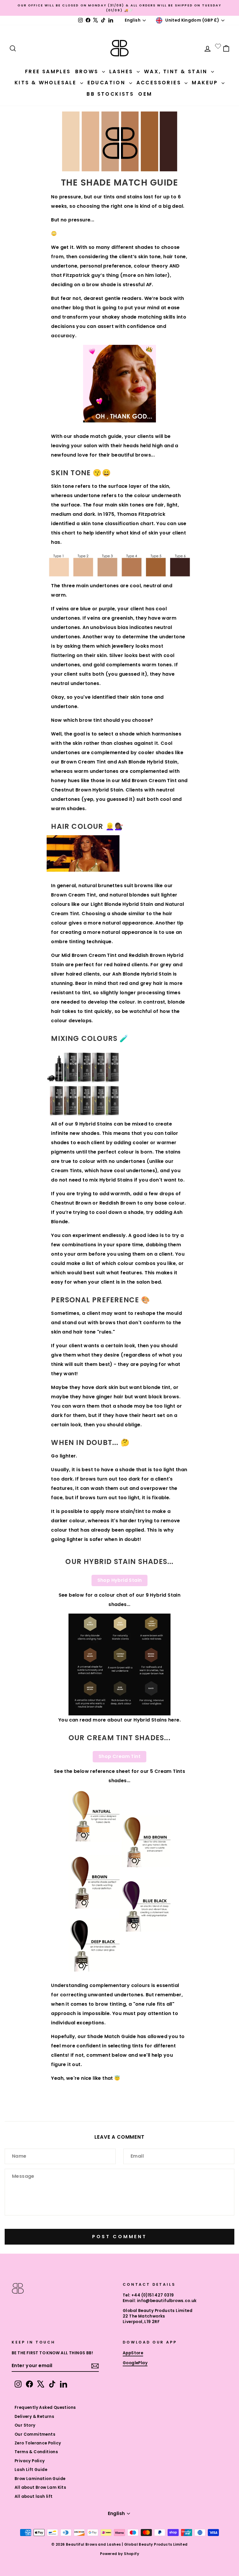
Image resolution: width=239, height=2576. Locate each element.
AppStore (133, 2353)
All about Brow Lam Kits (40, 2487)
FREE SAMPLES (48, 71)
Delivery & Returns (34, 2417)
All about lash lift (34, 2497)
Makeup (206, 83)
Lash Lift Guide (31, 2470)
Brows (88, 71)
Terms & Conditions (36, 2452)
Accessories (160, 83)
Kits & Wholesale (47, 83)
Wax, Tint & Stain (177, 71)
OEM (145, 94)
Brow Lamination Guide (40, 2479)
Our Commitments (35, 2434)
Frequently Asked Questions (45, 2408)
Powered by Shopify (119, 2554)
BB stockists (110, 94)
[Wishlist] (218, 46)
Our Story (25, 2425)
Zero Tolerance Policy (38, 2443)
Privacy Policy (30, 2461)
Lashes (122, 71)
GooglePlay (135, 2363)
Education (108, 83)
